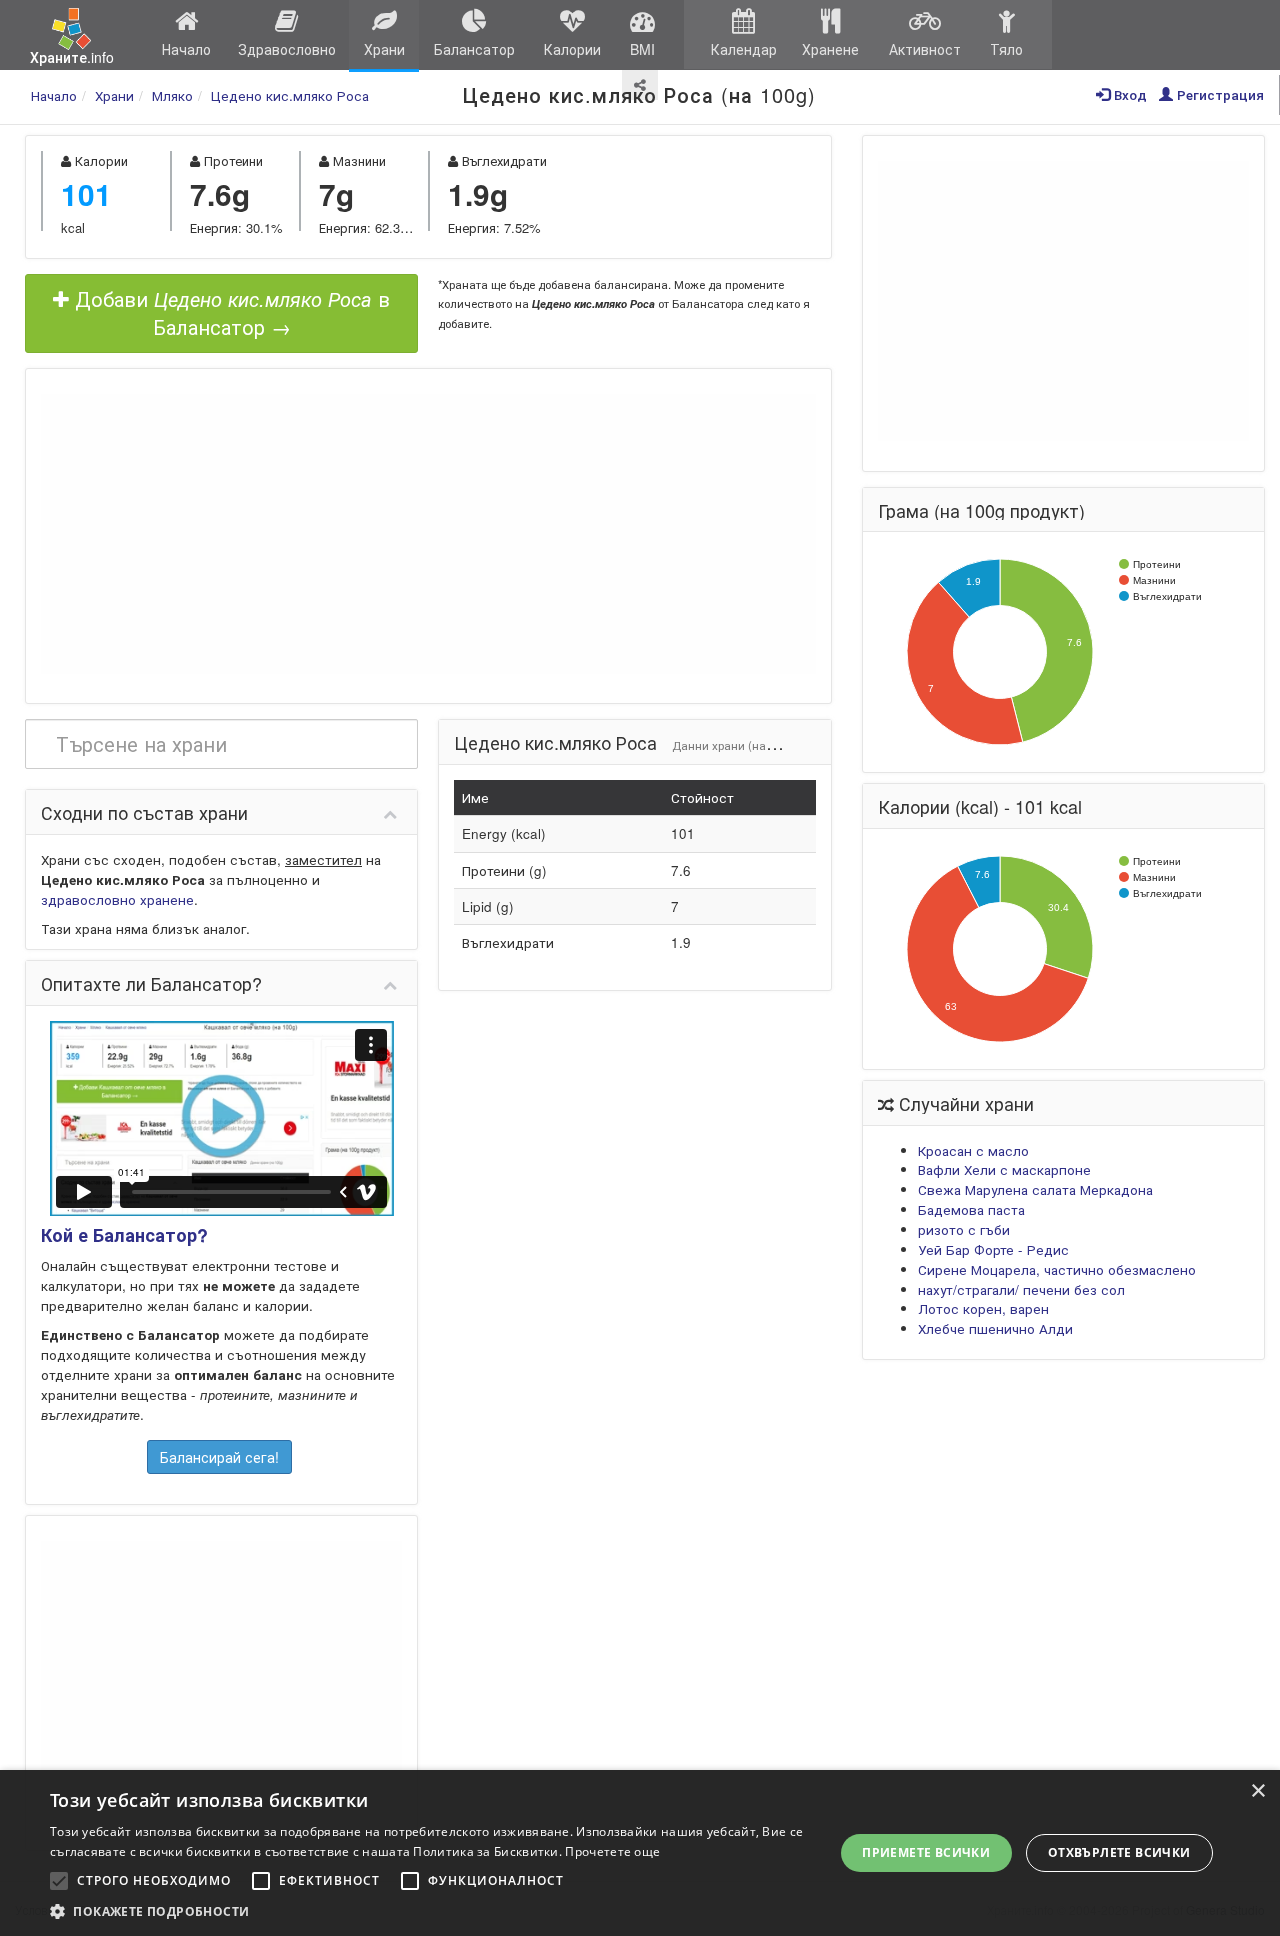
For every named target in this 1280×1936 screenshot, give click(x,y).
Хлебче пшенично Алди (995, 1328)
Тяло (1006, 49)
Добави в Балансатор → (229, 313)
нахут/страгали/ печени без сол (1021, 1289)
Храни (384, 49)
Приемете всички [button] (926, 1852)
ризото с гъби (964, 1229)
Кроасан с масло (973, 1150)
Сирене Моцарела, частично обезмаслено (1057, 1269)
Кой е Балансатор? (124, 1235)
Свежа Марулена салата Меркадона (1035, 1189)
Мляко (172, 95)
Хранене (830, 49)
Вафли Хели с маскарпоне (1004, 1169)
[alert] (640, 1853)
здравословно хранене (117, 899)
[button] (430, 1911)
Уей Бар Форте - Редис (993, 1249)
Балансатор (474, 49)
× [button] (1257, 1791)
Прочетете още (612, 1851)
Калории (572, 49)
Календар (744, 49)
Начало (186, 49)
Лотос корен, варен (983, 1308)
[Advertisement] (428, 534)
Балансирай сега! (219, 1457)
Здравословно (287, 49)
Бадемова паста (971, 1209)
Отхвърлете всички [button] (1119, 1852)
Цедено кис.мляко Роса (290, 95)
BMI (642, 49)
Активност (925, 49)
